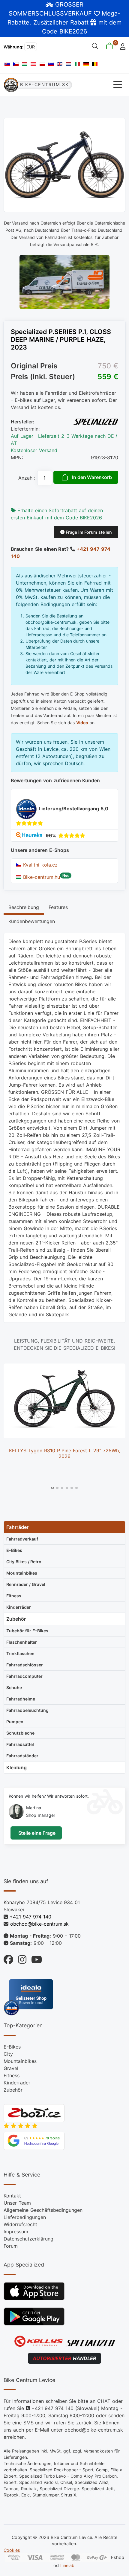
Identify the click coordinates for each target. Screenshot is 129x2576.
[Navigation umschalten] (99, 85)
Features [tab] (58, 907)
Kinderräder (17, 2083)
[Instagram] (20, 1958)
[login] (121, 46)
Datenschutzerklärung (28, 2239)
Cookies (12, 2550)
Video (82, 723)
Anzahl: (27, 478)
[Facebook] (8, 1958)
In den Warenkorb (92, 477)
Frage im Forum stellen (88, 532)
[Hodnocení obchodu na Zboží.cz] (34, 2113)
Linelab (67, 2565)
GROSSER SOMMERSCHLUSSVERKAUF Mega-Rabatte (64, 13)
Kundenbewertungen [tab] (32, 921)
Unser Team (17, 2203)
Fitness (12, 2075)
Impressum (16, 2232)
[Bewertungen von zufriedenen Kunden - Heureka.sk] (30, 835)
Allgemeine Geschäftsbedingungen (43, 2210)
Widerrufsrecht (20, 2224)
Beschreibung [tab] (24, 907)
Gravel (11, 2068)
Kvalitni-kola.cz (39, 865)
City (8, 2054)
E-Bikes (12, 2047)
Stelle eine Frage (36, 1833)
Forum (11, 2246)
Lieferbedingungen (25, 2217)
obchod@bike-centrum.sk (39, 1924)
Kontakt (12, 2196)
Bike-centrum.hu (41, 877)
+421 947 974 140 (30, 1917)
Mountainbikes (20, 2061)
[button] (52, 1488)
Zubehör (13, 2090)
